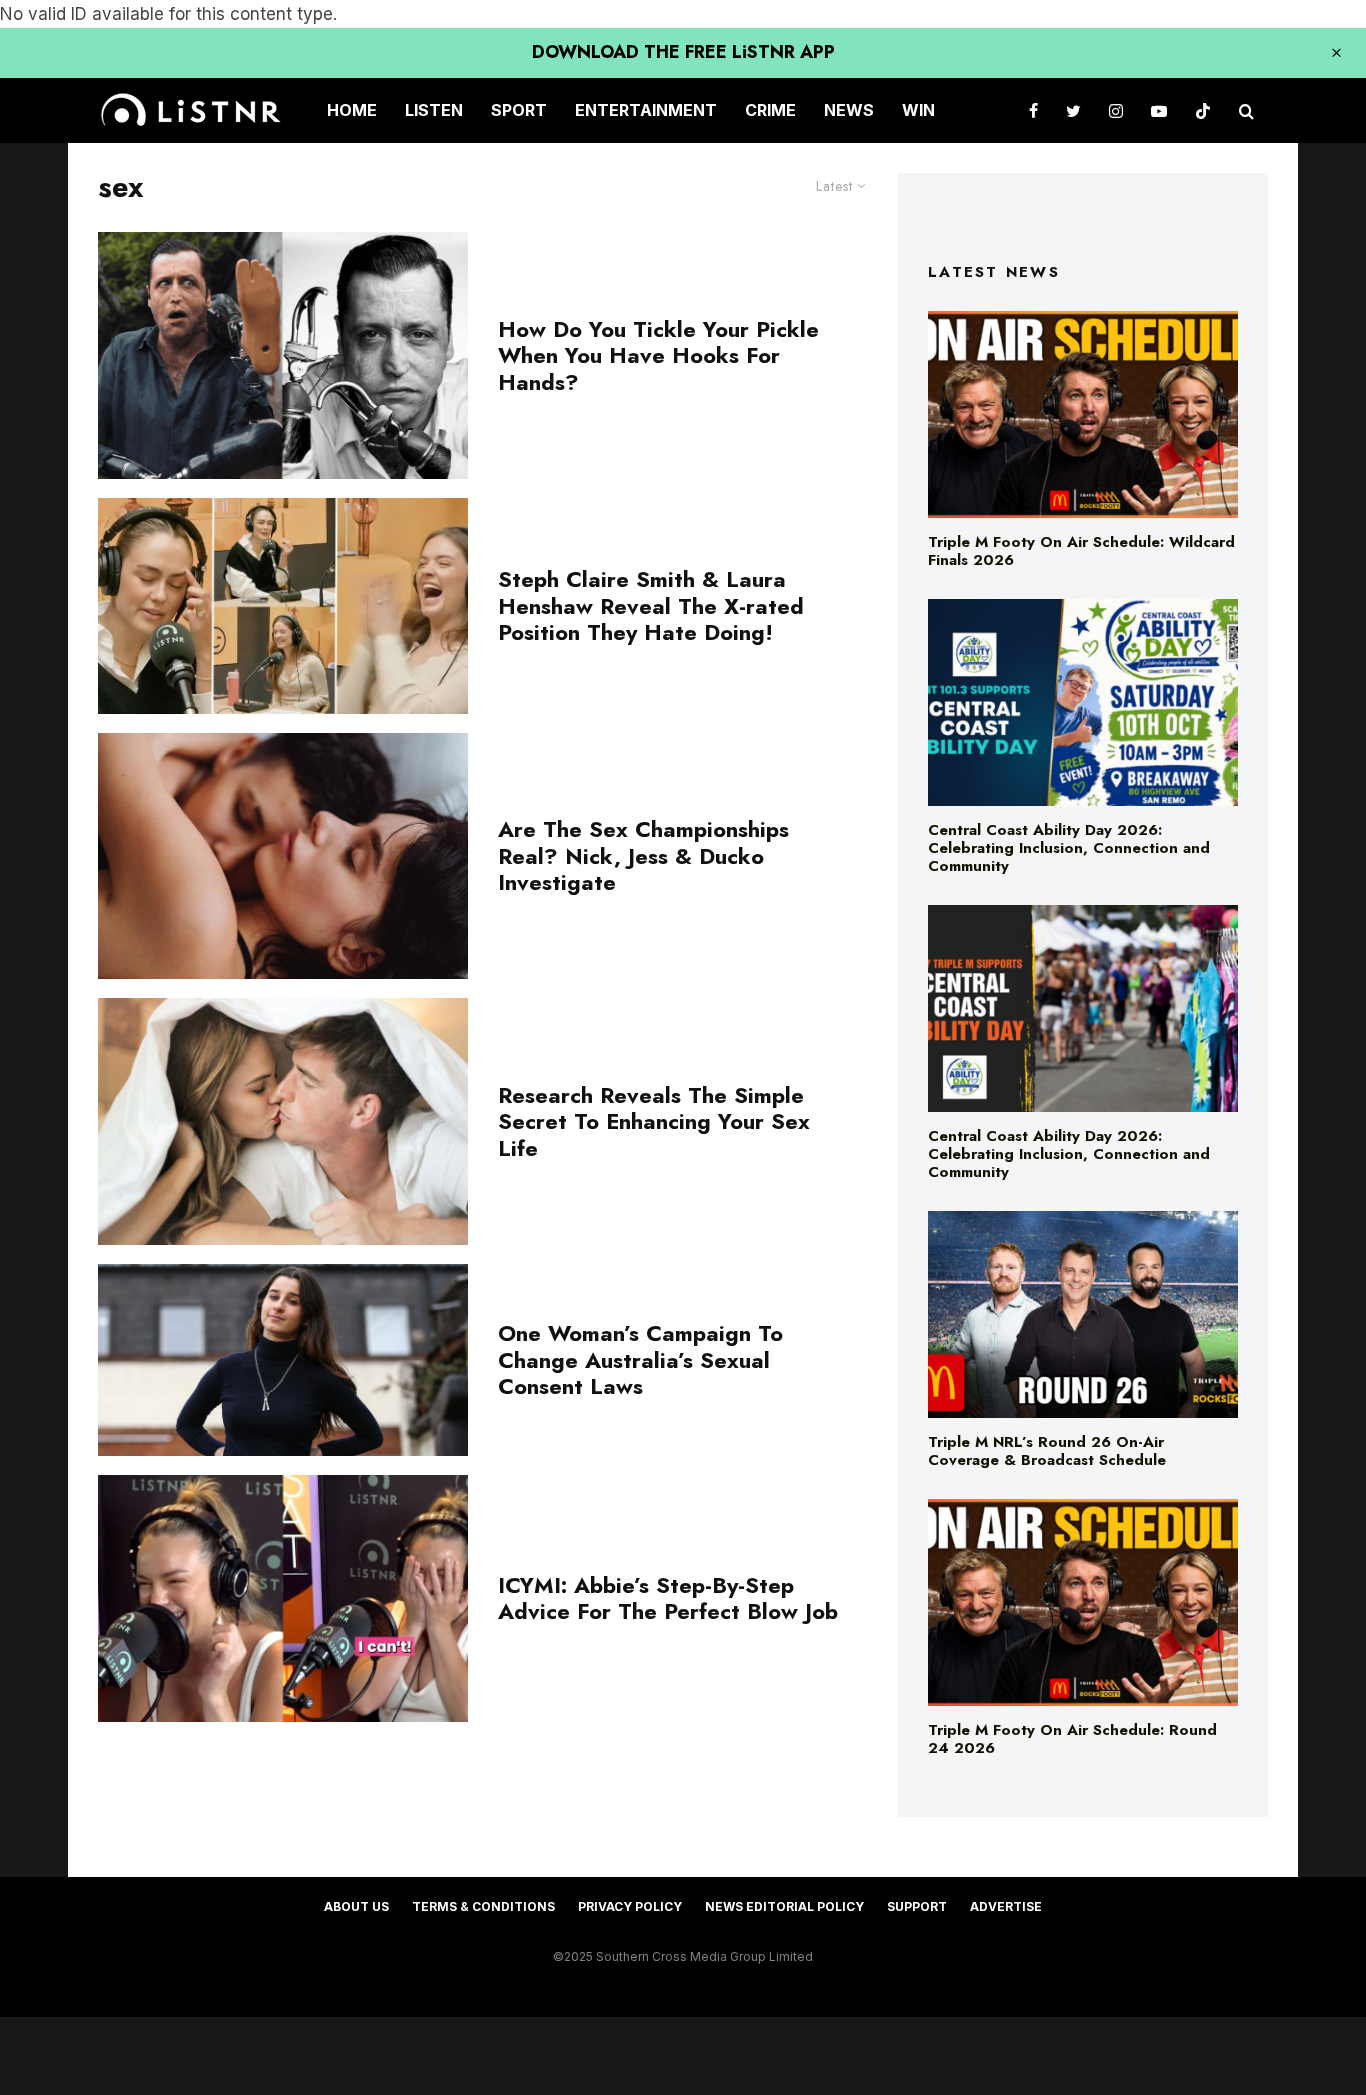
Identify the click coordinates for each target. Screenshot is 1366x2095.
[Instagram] (1116, 110)
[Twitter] (1073, 110)
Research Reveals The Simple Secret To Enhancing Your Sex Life (654, 1121)
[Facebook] (1033, 110)
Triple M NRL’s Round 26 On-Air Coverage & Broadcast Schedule (1047, 1451)
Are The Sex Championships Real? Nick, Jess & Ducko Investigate (643, 855)
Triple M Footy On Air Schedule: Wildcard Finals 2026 (1081, 551)
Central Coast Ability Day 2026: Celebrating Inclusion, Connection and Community (1069, 848)
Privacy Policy (630, 1906)
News (849, 110)
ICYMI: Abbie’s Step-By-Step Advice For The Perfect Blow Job (668, 1598)
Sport (519, 110)
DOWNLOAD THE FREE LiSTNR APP (683, 52)
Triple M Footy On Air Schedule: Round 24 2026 (1072, 1739)
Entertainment (646, 110)
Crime (770, 110)
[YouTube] (1159, 110)
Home (352, 110)
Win (918, 110)
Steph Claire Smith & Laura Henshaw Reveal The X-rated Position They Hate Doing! (651, 605)
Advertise (1006, 1906)
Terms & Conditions (483, 1906)
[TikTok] (1203, 110)
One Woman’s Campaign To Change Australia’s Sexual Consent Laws (640, 1359)
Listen (434, 110)
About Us (356, 1906)
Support (917, 1906)
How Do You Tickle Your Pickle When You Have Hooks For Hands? (658, 355)
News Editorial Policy (784, 1906)
